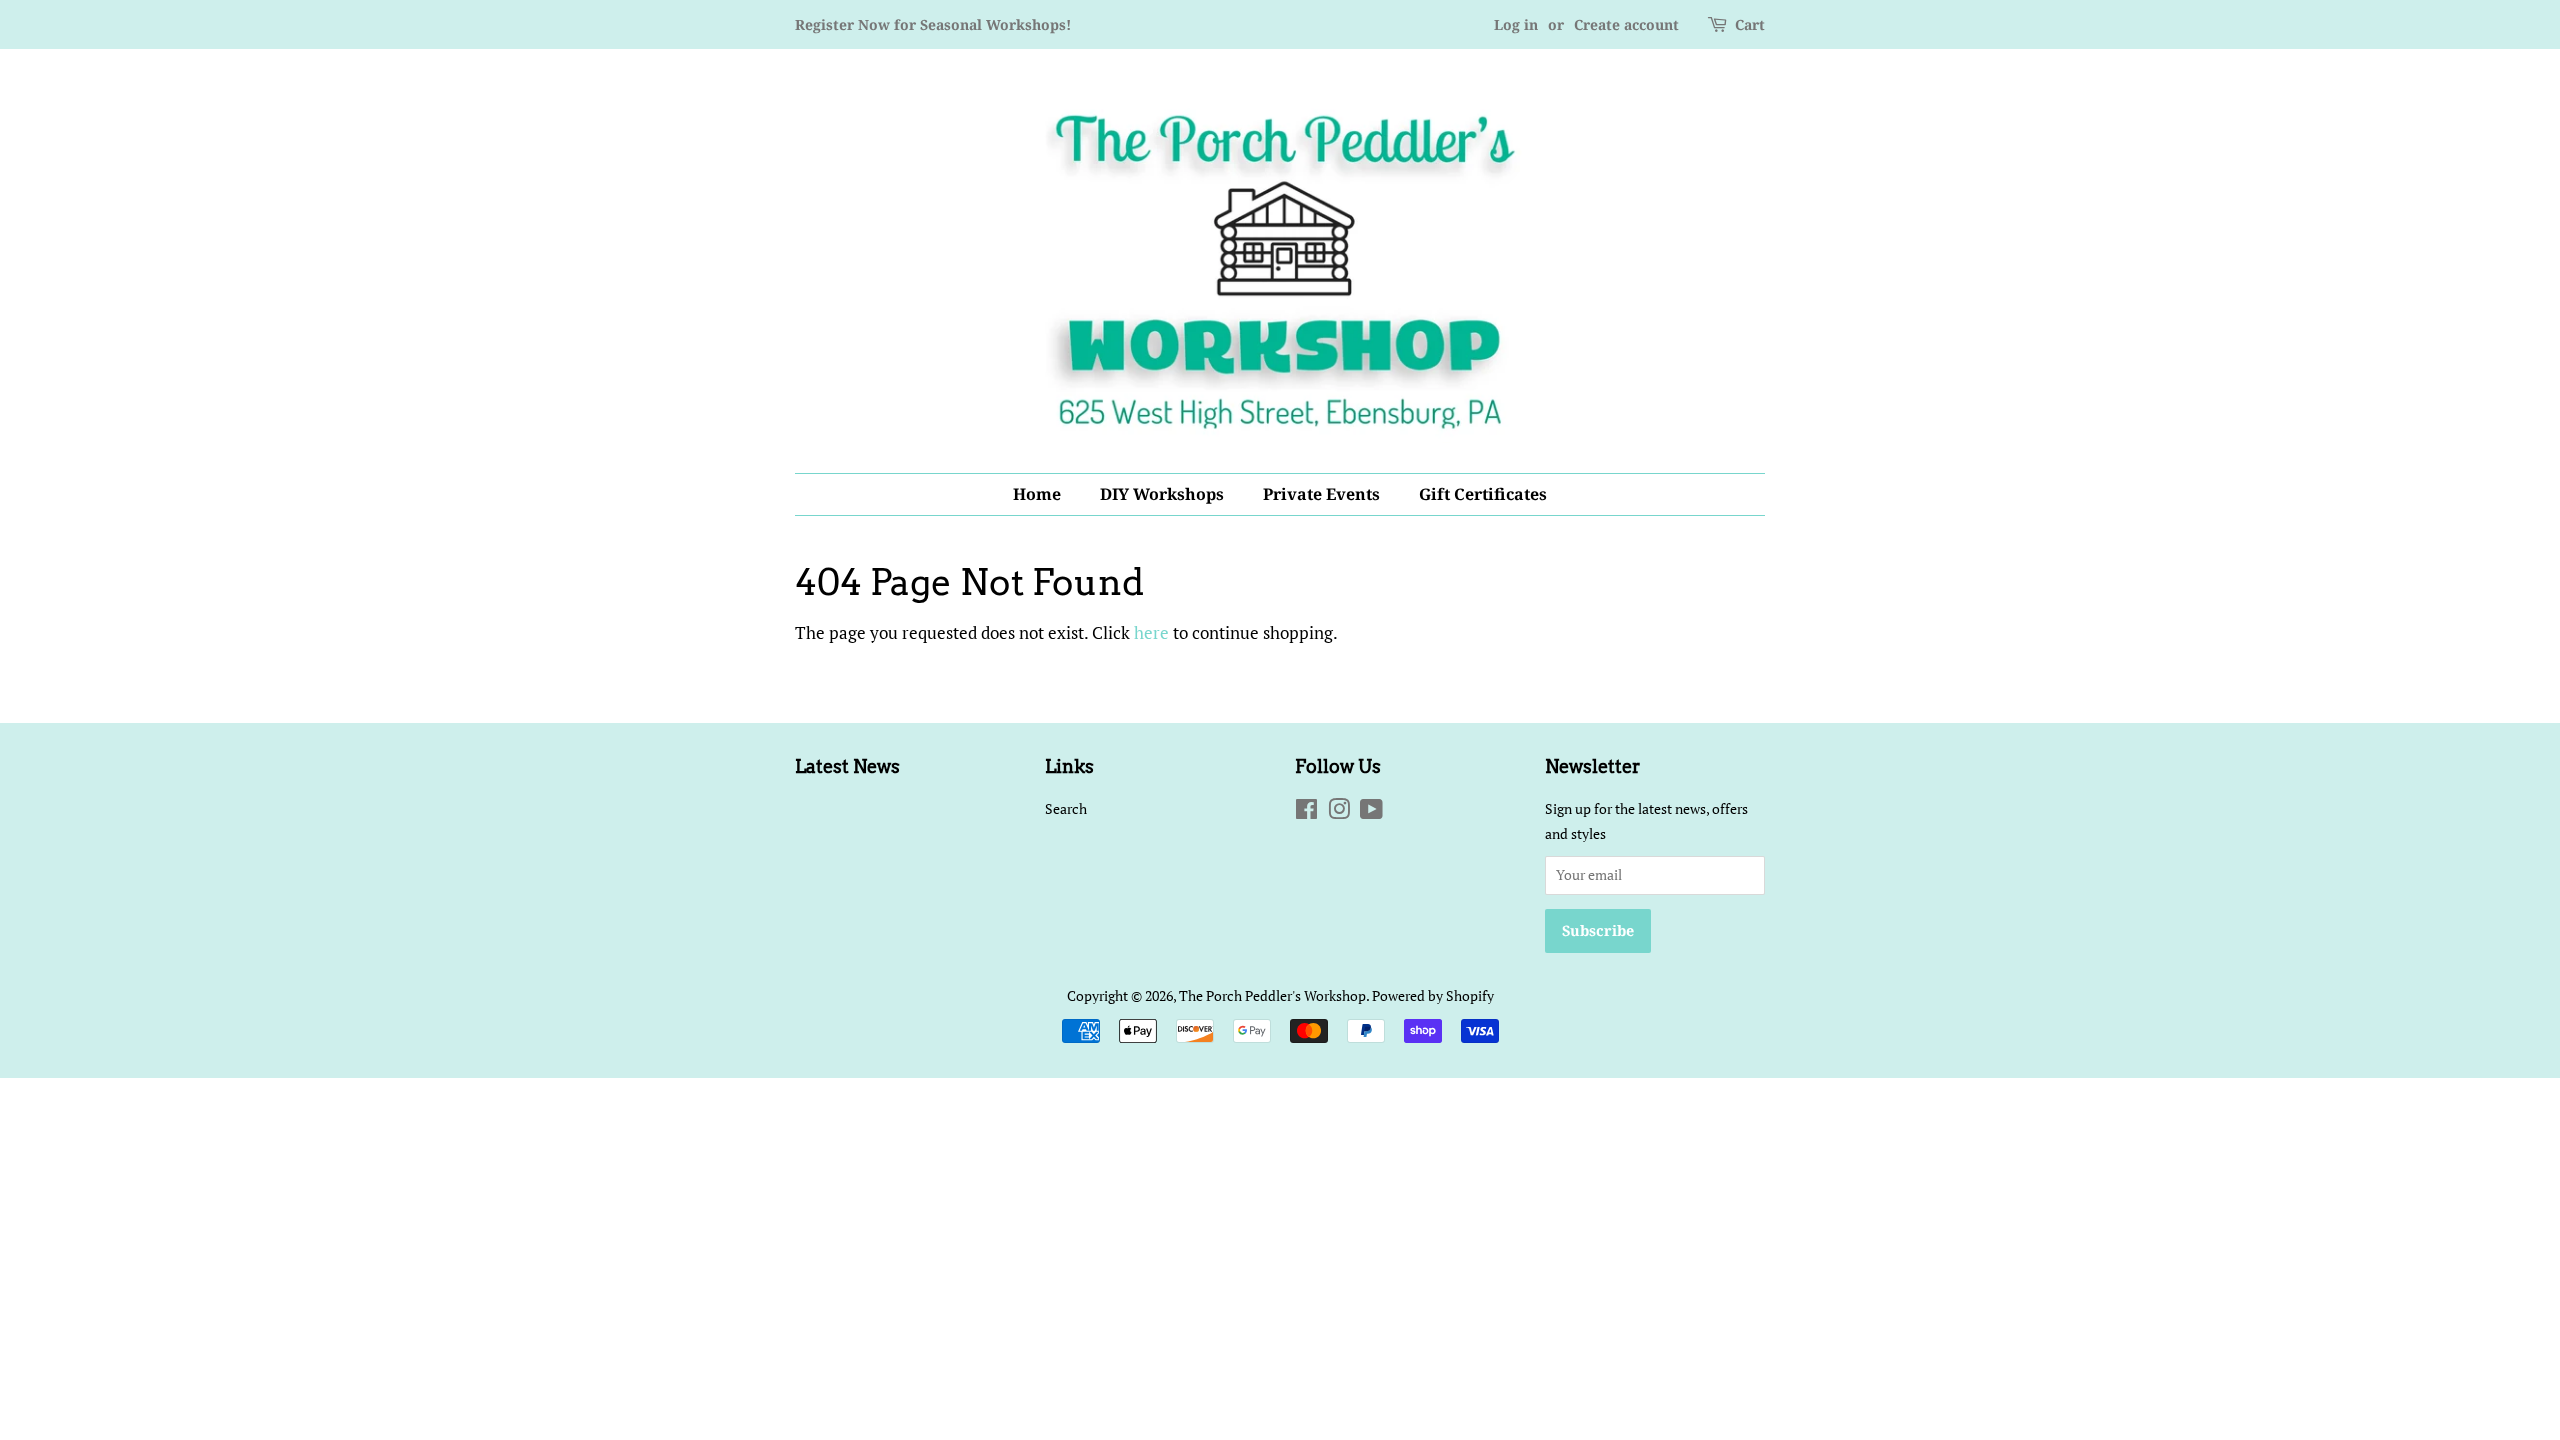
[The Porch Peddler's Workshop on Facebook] (1306, 812)
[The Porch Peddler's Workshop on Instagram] (1339, 812)
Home (1037, 494)
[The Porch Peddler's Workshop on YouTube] (1371, 812)
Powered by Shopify (1433, 995)
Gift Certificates (1483, 494)
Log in (1516, 24)
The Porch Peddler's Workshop (1272, 995)
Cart (1750, 24)
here (1151, 632)
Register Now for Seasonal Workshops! (933, 24)
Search (1066, 808)
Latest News (847, 766)
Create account (1626, 24)
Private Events (1321, 494)
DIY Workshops (1162, 494)
